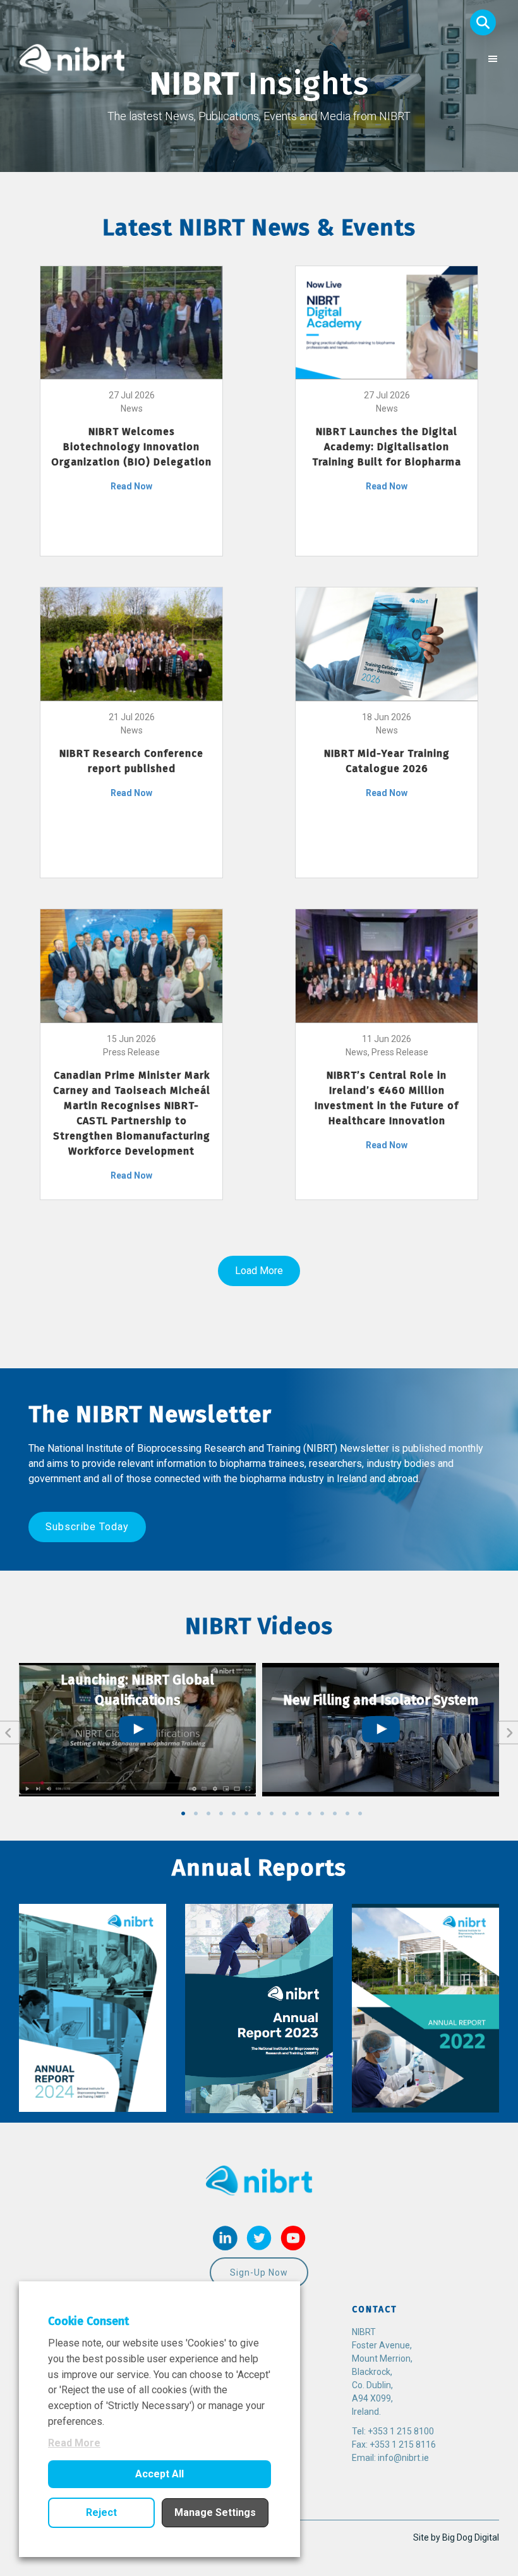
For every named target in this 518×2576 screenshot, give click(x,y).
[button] (483, 22)
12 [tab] (322, 1813)
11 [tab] (310, 1813)
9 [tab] (284, 1813)
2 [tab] (196, 1813)
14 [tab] (347, 1813)
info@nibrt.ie (403, 2458)
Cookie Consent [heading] (88, 2321)
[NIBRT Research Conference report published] (131, 643)
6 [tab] (246, 1813)
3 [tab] (208, 1813)
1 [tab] (183, 1813)
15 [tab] (360, 1813)
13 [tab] (335, 1813)
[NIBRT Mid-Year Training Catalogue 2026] (387, 643)
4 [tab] (221, 1813)
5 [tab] (234, 1813)
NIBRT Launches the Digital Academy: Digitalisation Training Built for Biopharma (387, 447)
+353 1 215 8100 (401, 2431)
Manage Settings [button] (215, 2512)
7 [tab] (259, 1813)
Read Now (131, 486)
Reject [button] (101, 2512)
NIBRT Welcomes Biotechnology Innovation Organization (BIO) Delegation (131, 447)
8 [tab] (272, 1813)
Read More (74, 2443)
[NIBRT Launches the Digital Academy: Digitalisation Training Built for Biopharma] (387, 322)
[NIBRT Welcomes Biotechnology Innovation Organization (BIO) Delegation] (131, 322)
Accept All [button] (160, 2474)
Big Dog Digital (471, 2537)
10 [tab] (297, 1813)
